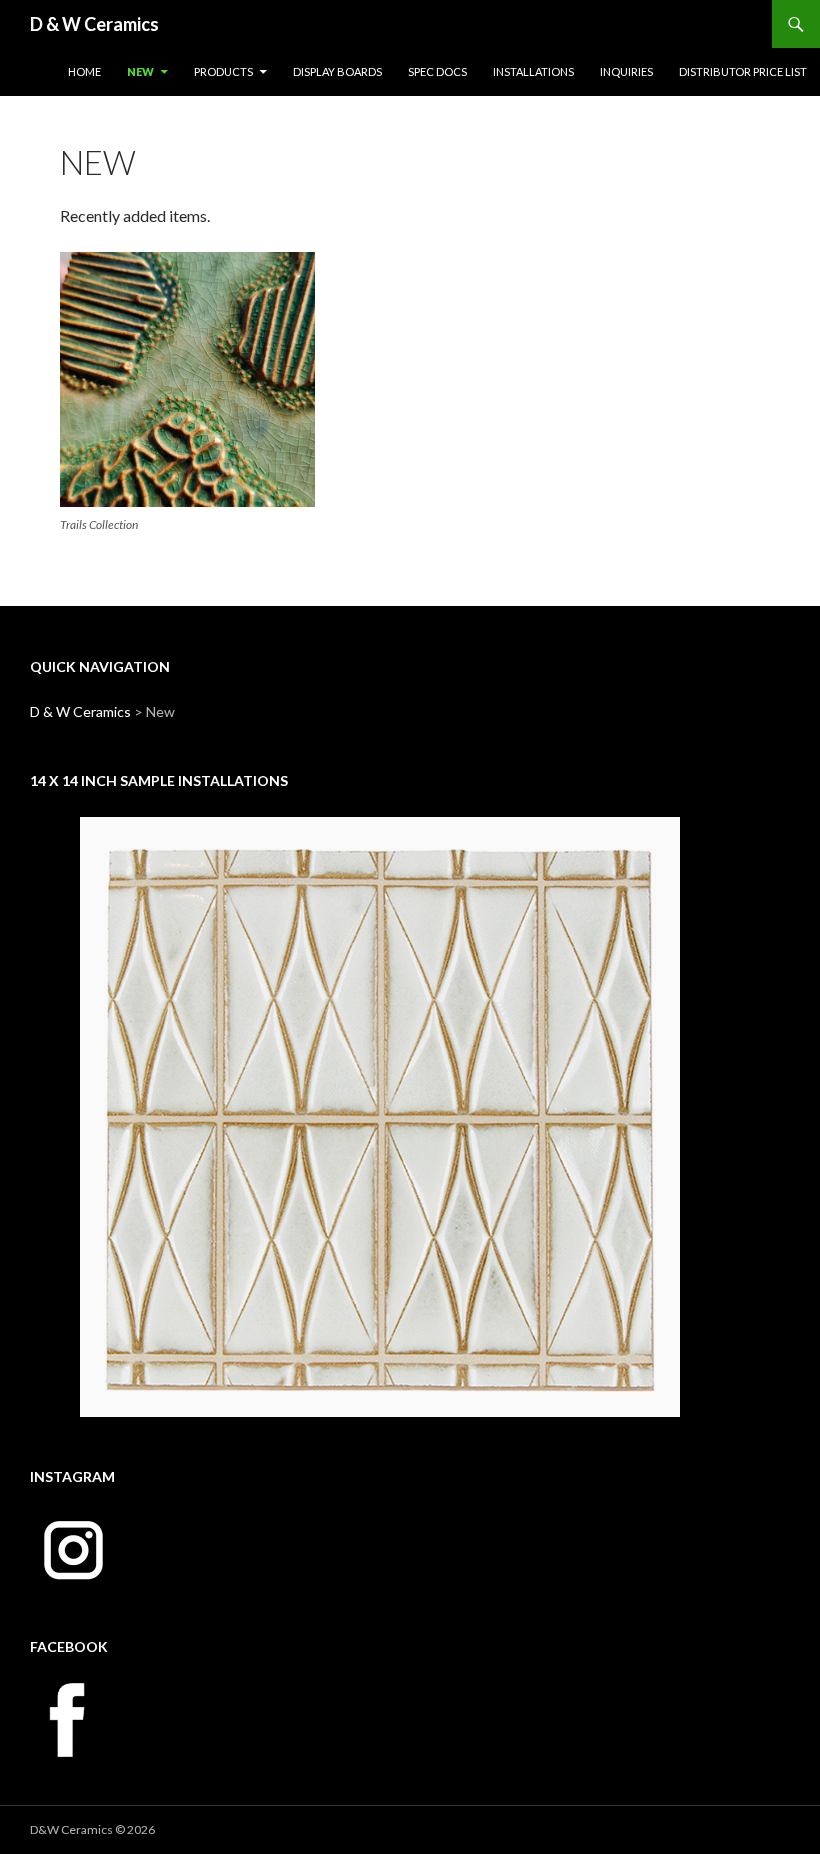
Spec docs (437, 71)
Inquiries (626, 71)
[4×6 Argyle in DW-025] (380, 1117)
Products (223, 71)
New (140, 71)
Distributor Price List (743, 71)
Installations (533, 71)
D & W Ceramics (94, 24)
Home (84, 71)
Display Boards (337, 71)
